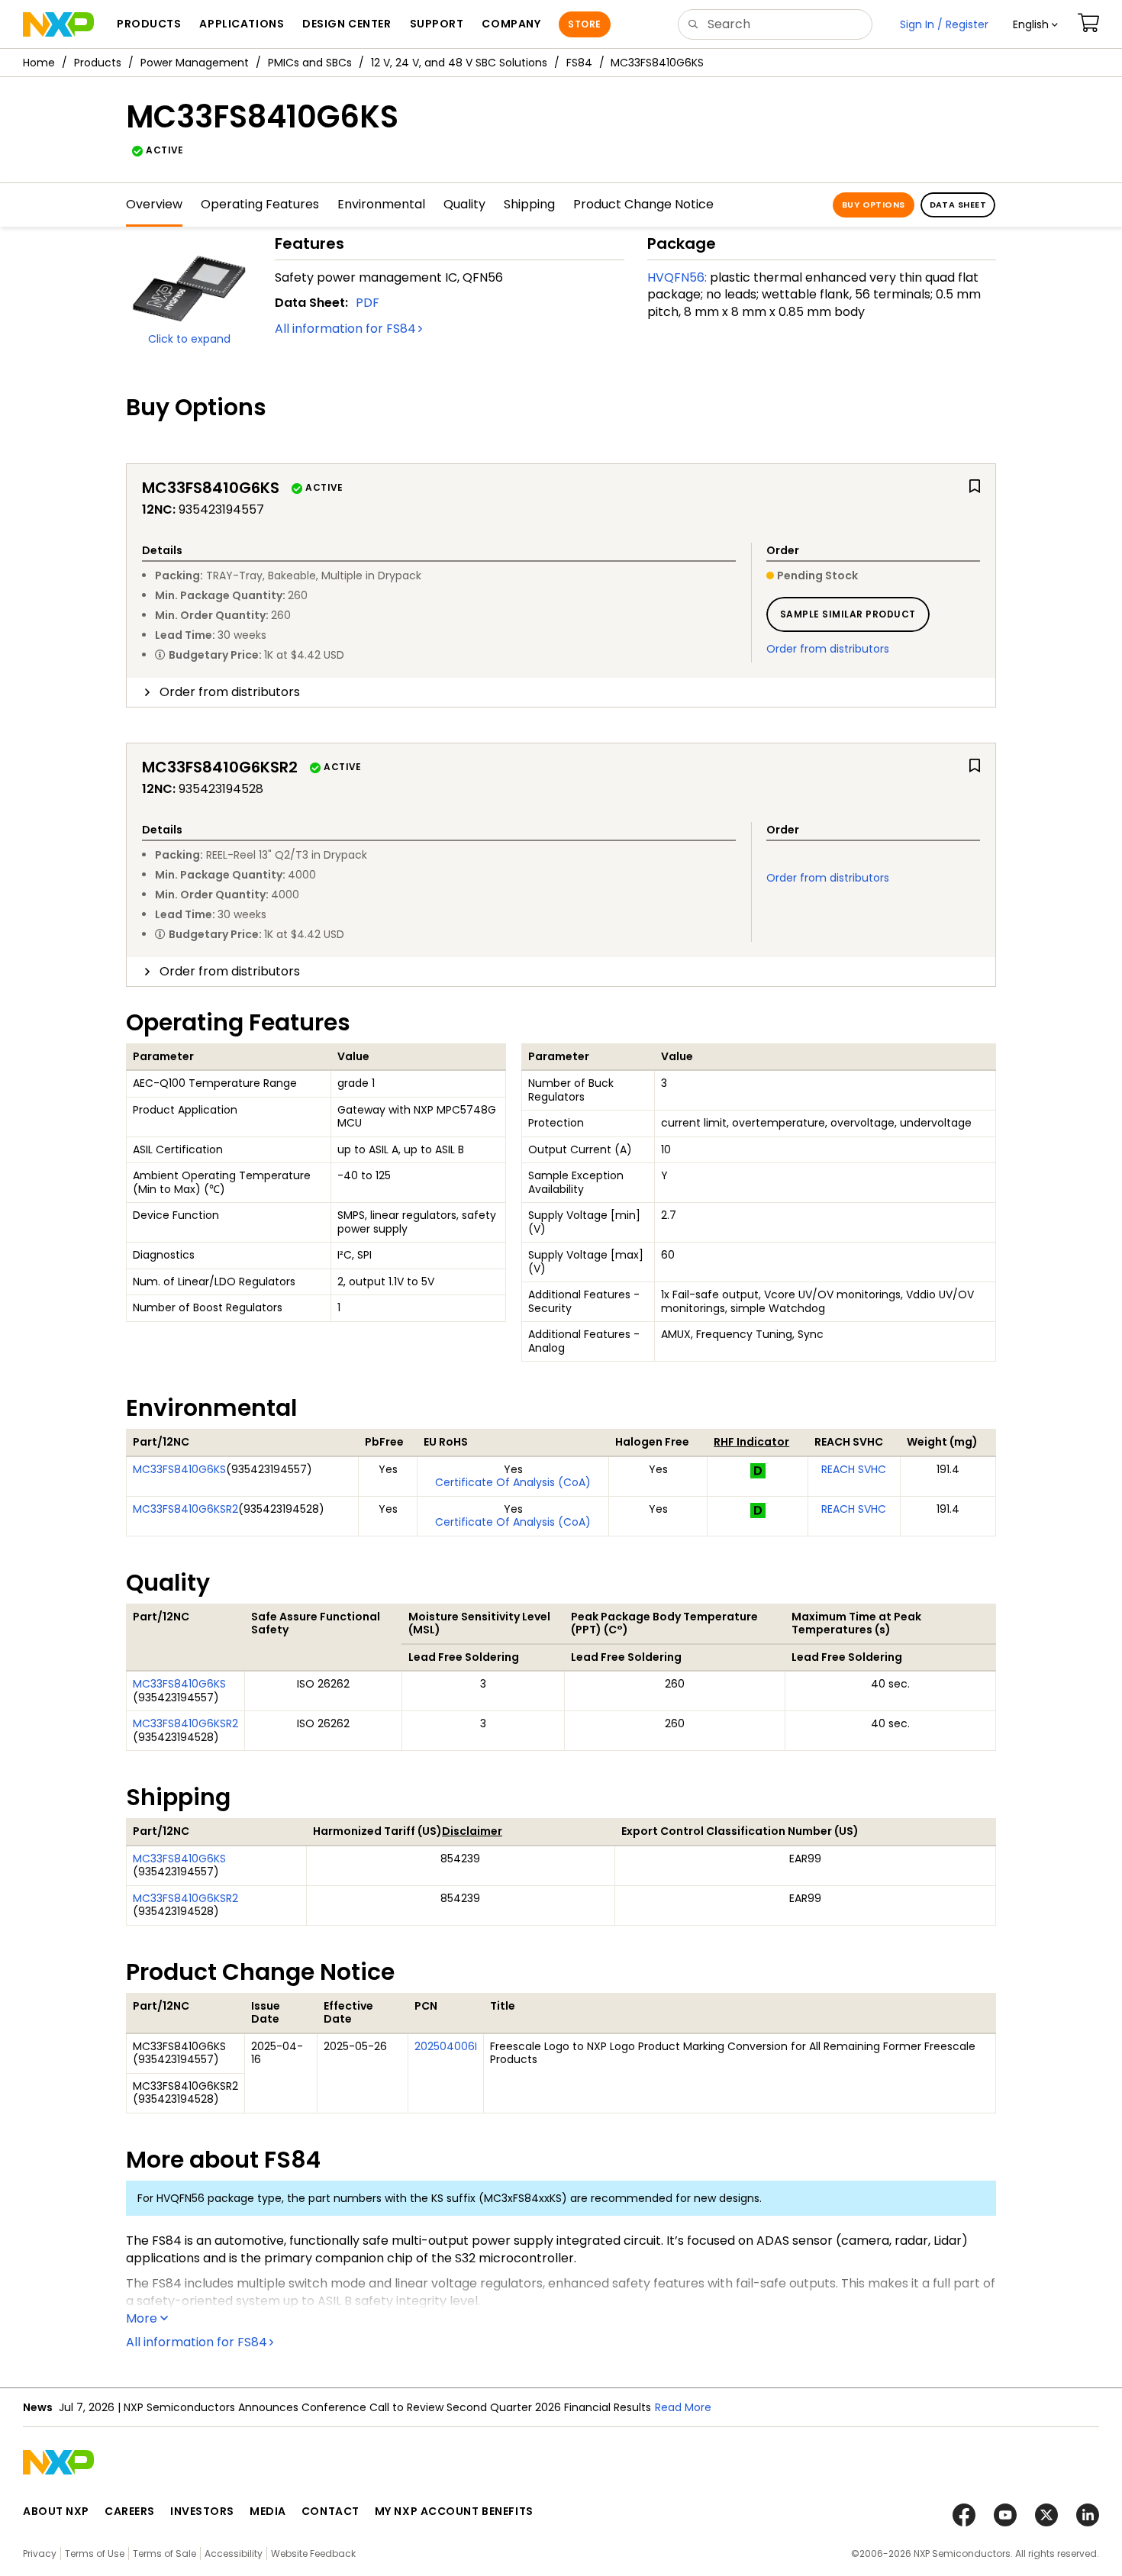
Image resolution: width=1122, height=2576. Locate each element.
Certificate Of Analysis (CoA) (513, 1482)
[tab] (561, 692)
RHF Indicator (751, 1442)
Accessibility (234, 2553)
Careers (130, 2511)
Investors (202, 2511)
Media (268, 2511)
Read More (683, 2407)
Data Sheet (958, 205)
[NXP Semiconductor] (58, 24)
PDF (368, 303)
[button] (1035, 24)
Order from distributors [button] (230, 692)
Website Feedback (313, 2553)
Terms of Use (95, 2553)
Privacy (40, 2553)
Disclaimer (472, 1831)
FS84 (579, 63)
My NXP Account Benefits (454, 2511)
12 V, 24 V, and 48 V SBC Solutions (459, 63)
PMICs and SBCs (310, 63)
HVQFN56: (677, 277)
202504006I (446, 2046)
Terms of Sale (164, 2553)
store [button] (584, 24)
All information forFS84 (345, 329)
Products (98, 63)
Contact (330, 2511)
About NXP (56, 2511)
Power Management (195, 63)
